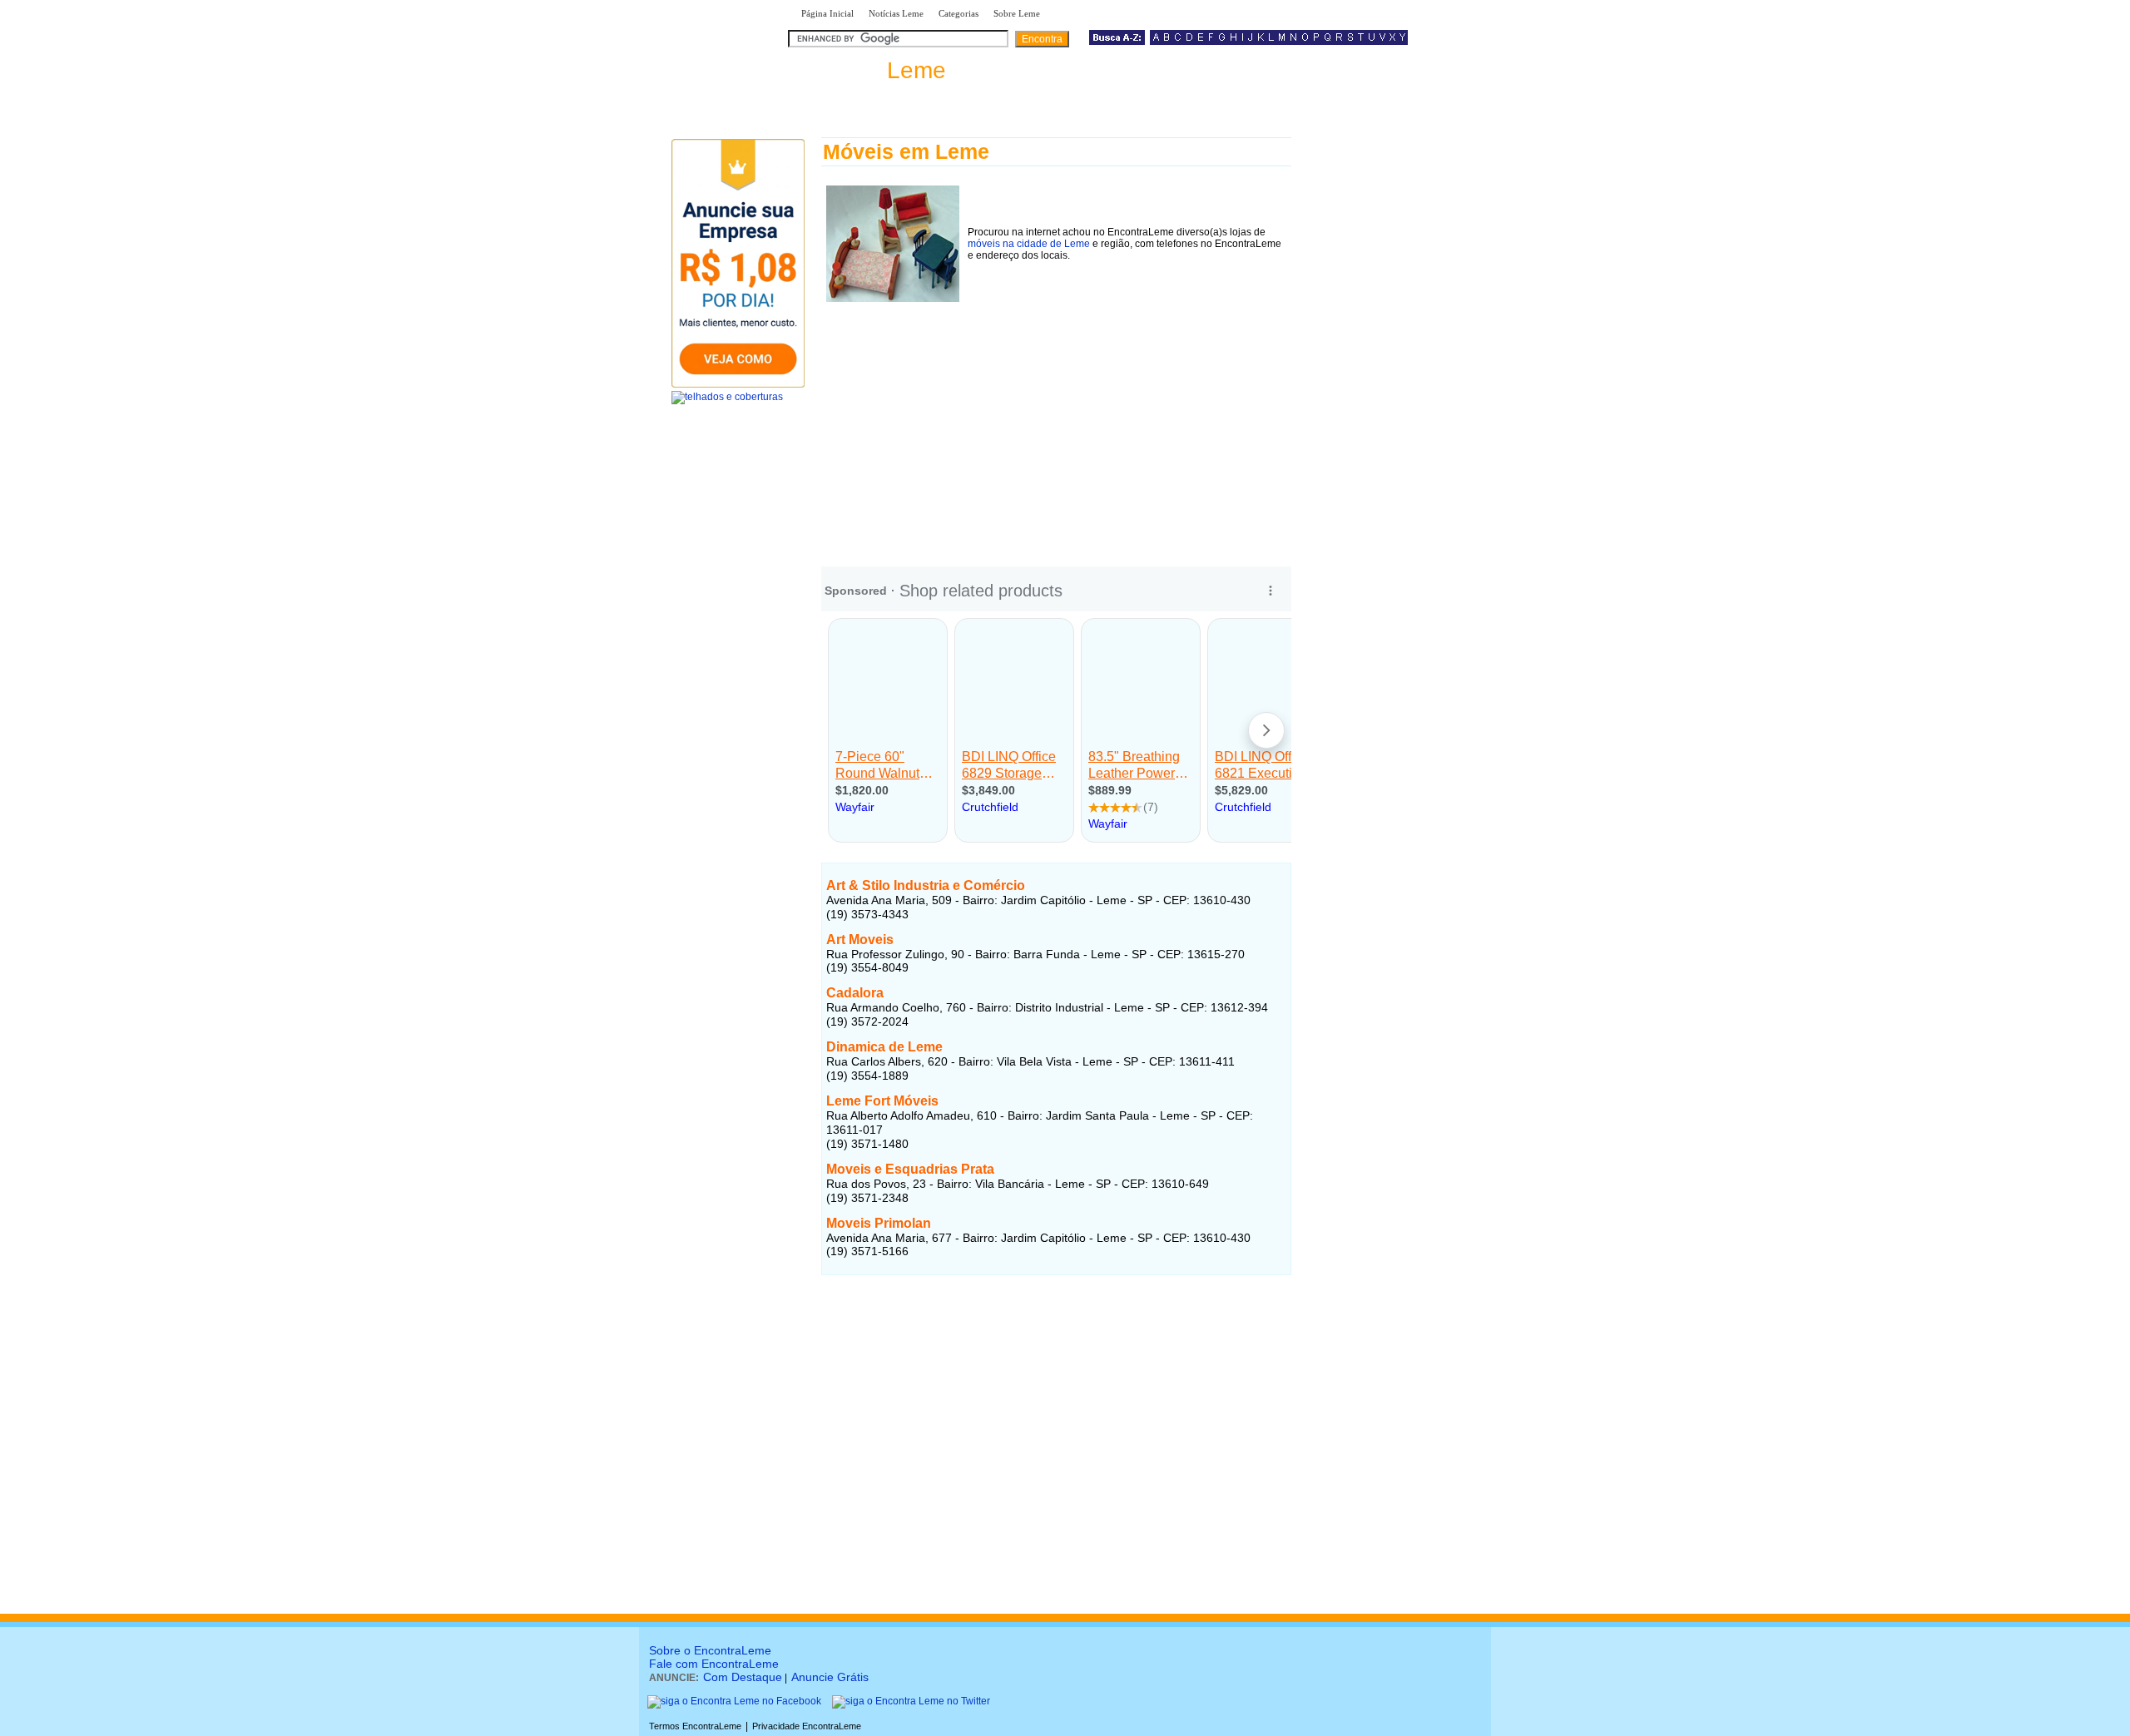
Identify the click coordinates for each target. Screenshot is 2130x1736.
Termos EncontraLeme (695, 1726)
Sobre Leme (1017, 13)
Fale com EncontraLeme (714, 1664)
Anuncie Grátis (830, 1677)
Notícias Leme (896, 13)
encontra (870, 70)
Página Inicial (827, 13)
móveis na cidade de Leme (1029, 244)
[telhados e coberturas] (727, 397)
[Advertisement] (1056, 423)
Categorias (958, 13)
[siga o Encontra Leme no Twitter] (911, 1701)
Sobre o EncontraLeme (710, 1650)
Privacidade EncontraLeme (807, 1726)
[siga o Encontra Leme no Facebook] (734, 1701)
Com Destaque (743, 1677)
